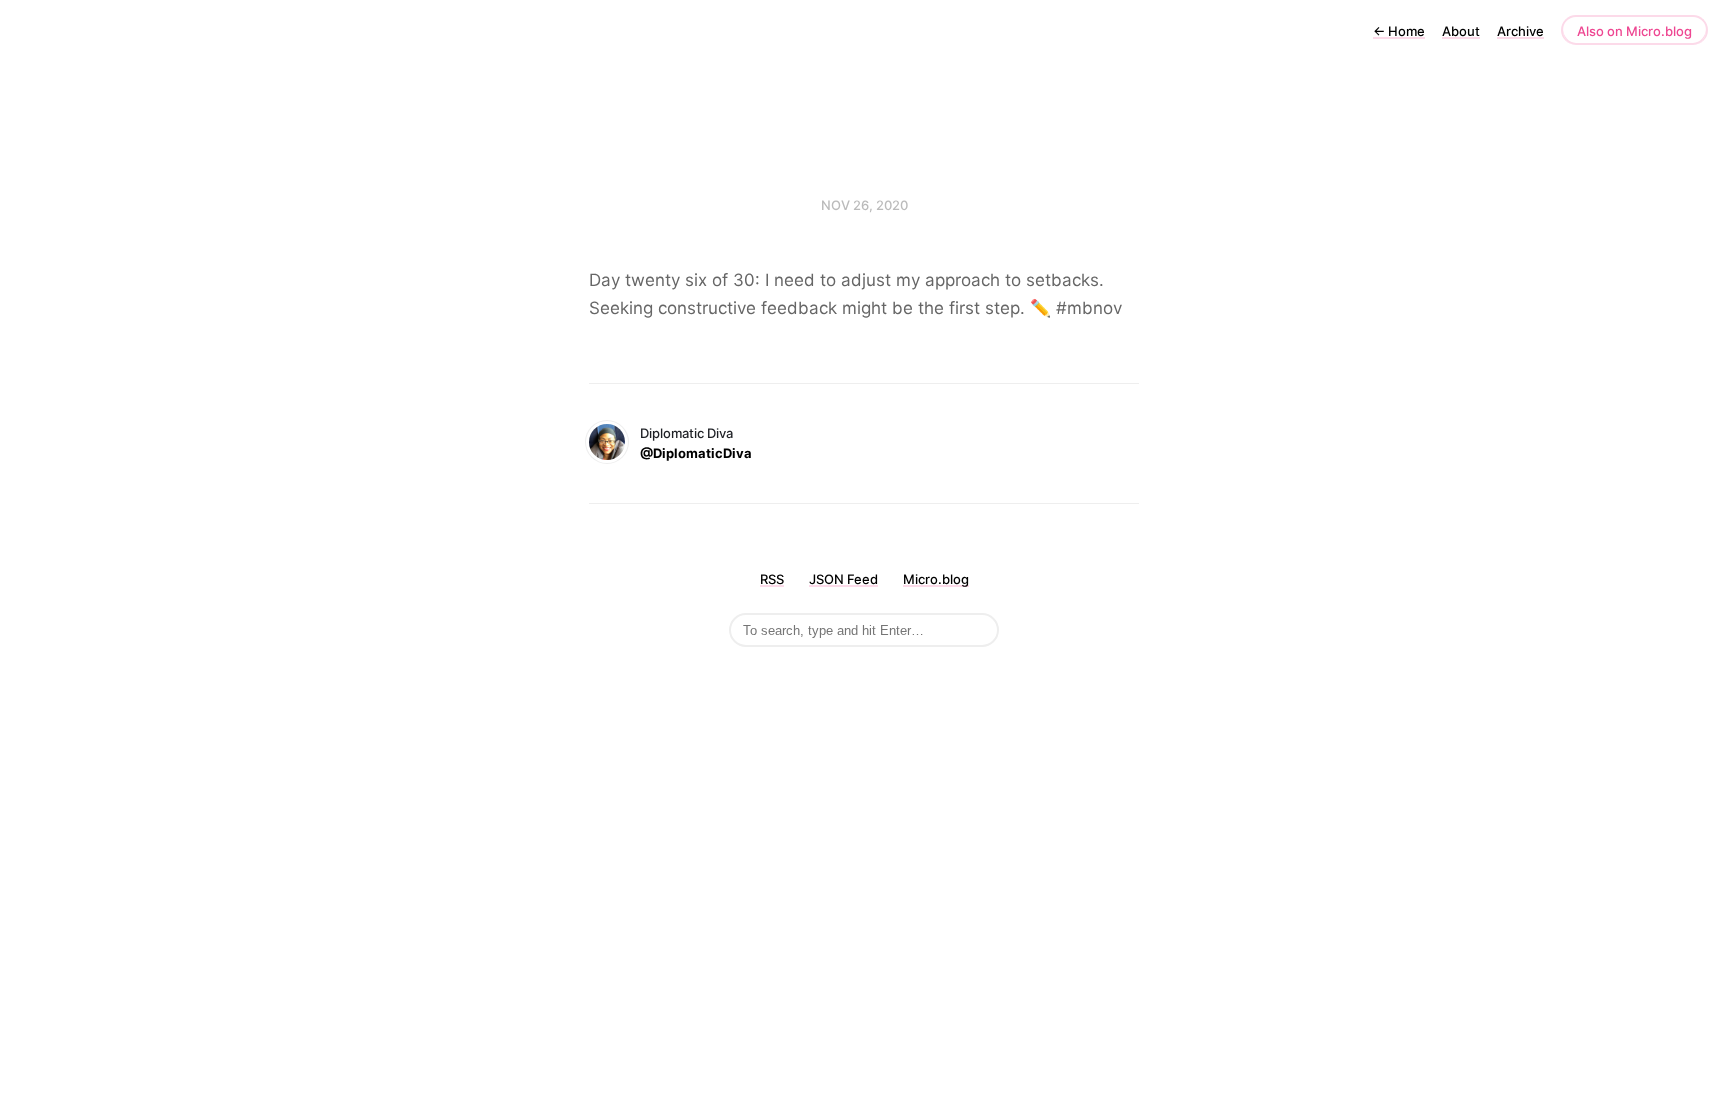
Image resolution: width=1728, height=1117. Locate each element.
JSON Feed (843, 579)
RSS (772, 579)
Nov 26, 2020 (864, 205)
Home (1399, 31)
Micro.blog (936, 579)
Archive (1520, 31)
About (1461, 31)
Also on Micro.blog (1634, 31)
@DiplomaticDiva (696, 453)
